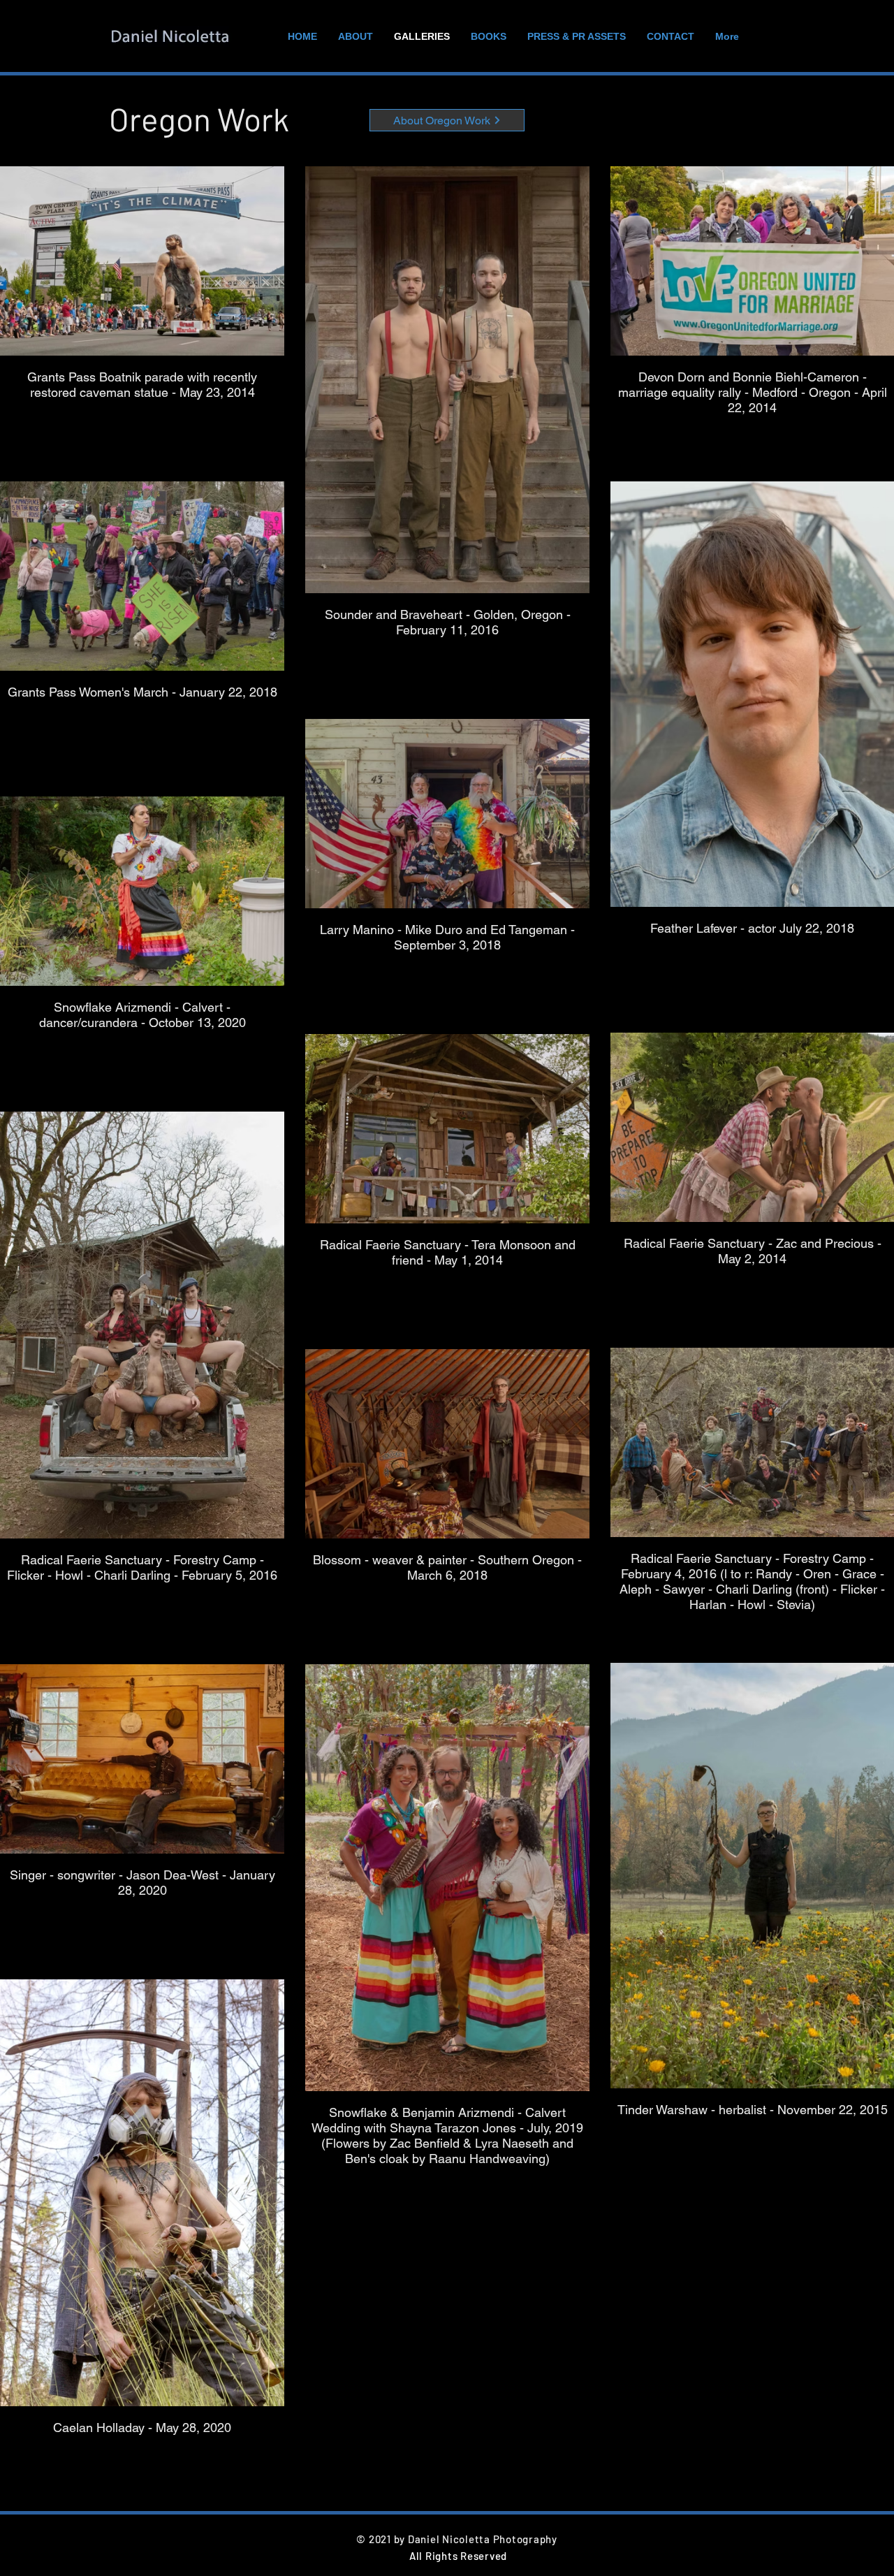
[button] (447, 120)
